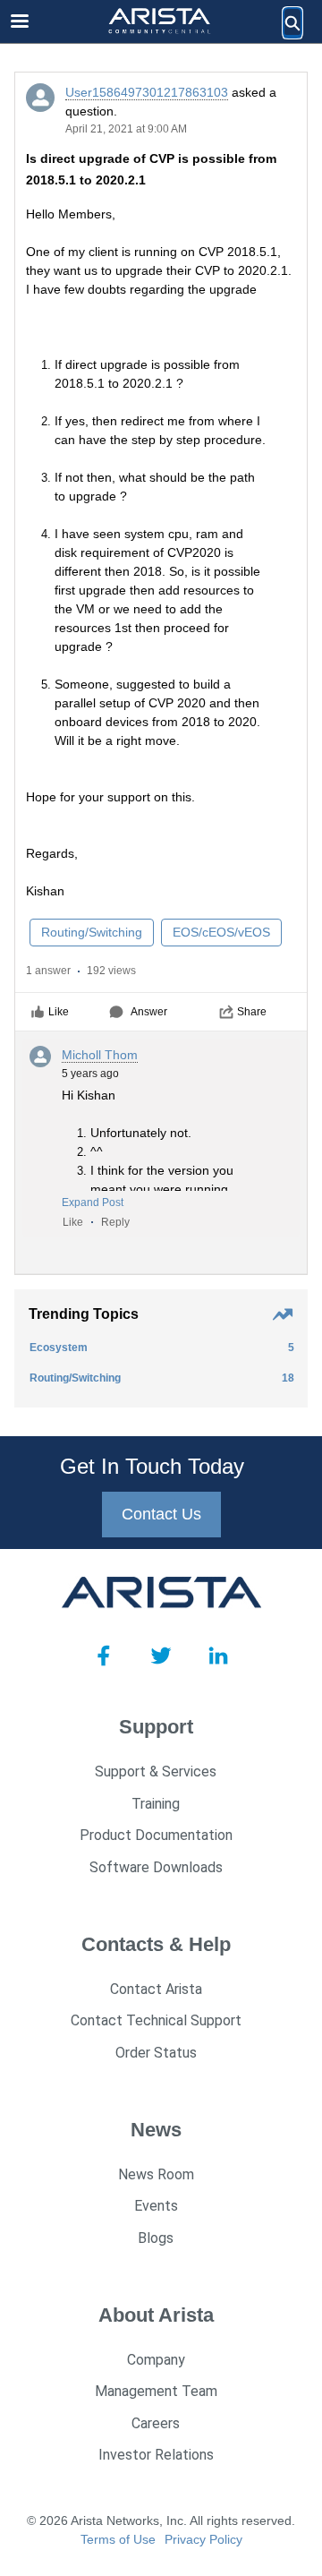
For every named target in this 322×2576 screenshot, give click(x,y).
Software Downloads (156, 1867)
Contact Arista (156, 1989)
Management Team (156, 2391)
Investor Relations (156, 2455)
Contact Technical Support (156, 2020)
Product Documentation (156, 1835)
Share (252, 1012)
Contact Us (161, 1514)
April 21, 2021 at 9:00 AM (126, 129)
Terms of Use (118, 2539)
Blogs (156, 2238)
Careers (156, 2423)
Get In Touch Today (152, 1466)
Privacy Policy (203, 2539)
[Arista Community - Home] (161, 22)
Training (156, 1804)
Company (156, 2360)
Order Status (156, 2053)
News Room (156, 2174)
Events (156, 2206)
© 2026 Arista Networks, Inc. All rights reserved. (161, 2520)
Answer (149, 1012)
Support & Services (156, 1772)
